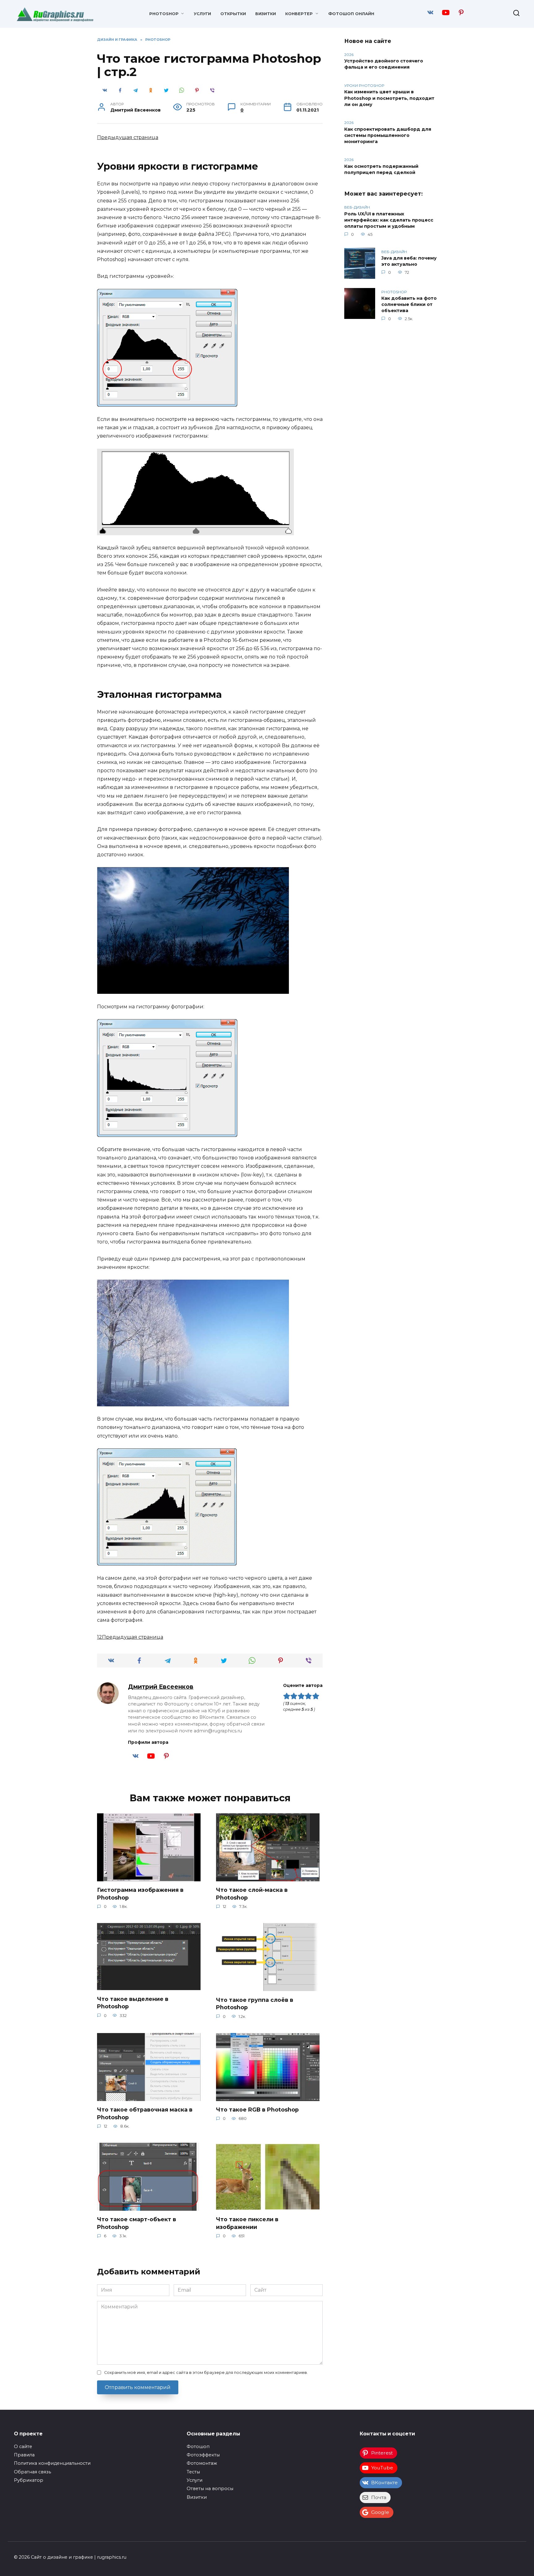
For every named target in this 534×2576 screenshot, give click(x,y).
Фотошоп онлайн (351, 14)
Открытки (233, 14)
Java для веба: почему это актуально (409, 261)
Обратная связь (32, 2472)
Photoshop (164, 14)
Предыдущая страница (128, 137)
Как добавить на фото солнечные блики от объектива (409, 305)
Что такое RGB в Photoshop (257, 2110)
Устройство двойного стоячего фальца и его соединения (384, 64)
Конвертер (299, 14)
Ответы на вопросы (210, 2489)
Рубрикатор (29, 2480)
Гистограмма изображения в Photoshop (140, 1894)
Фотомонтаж (202, 2463)
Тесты (193, 2472)
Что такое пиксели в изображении (247, 2223)
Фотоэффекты (203, 2455)
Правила (24, 2455)
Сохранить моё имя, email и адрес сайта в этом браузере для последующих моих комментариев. (206, 2373)
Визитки (266, 14)
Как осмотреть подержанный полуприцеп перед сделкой (381, 169)
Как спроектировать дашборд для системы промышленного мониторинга (388, 135)
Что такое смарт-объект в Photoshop (137, 2223)
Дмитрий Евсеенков (161, 1687)
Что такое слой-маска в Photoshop (252, 1894)
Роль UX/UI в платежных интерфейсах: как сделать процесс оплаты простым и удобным (389, 220)
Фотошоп (198, 2447)
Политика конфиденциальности (52, 2463)
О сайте (23, 2447)
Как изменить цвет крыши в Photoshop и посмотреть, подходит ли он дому (389, 98)
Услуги (202, 14)
